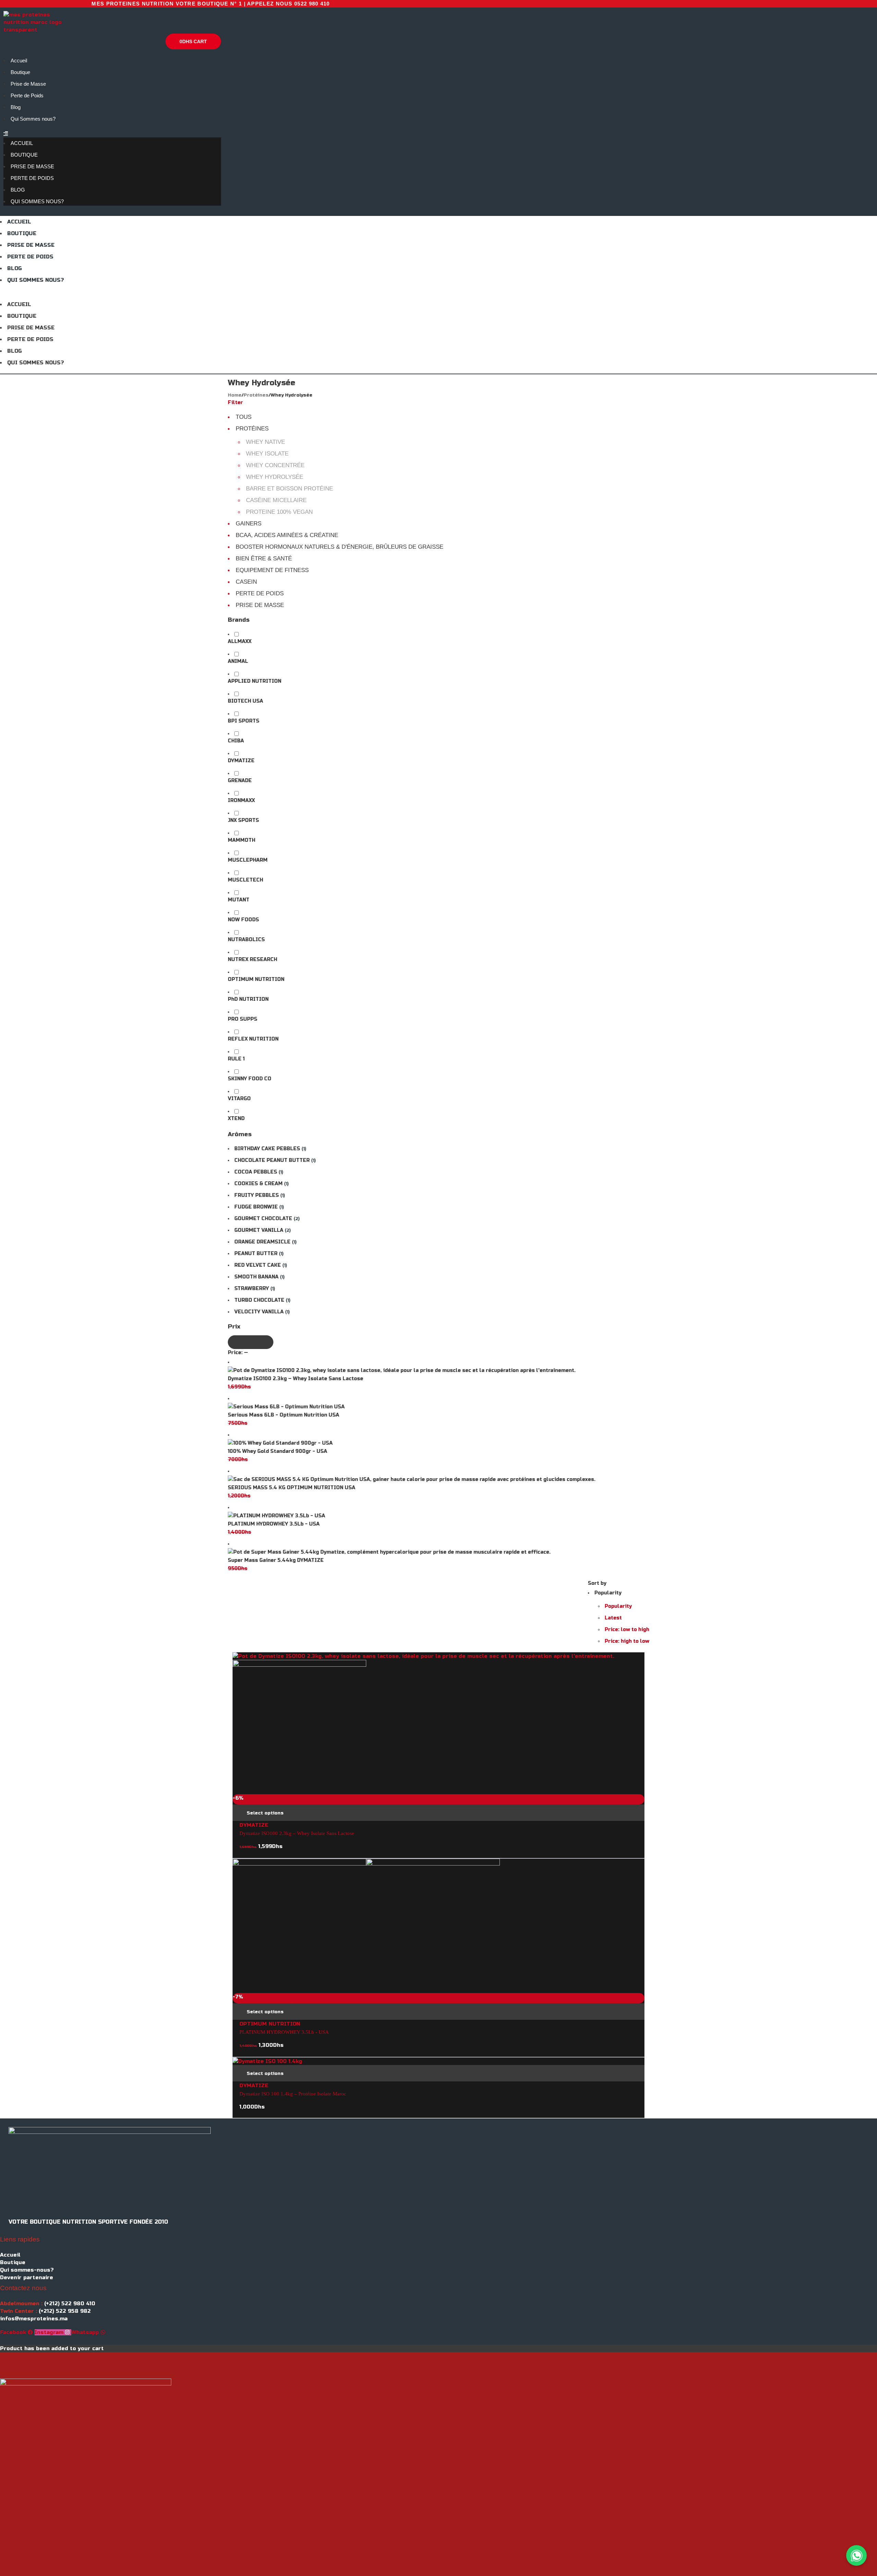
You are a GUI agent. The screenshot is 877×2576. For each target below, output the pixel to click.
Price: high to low (627, 1641)
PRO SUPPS (243, 1019)
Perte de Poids (27, 95)
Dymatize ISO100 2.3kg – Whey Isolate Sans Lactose (297, 1833)
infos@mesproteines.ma (34, 2319)
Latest (613, 1618)
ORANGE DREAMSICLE (262, 1242)
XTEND (236, 1119)
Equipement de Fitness (272, 570)
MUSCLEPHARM (248, 860)
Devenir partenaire (27, 2277)
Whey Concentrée (275, 465)
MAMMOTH (242, 840)
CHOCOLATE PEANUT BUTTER (272, 1160)
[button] (112, 134)
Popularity (618, 1606)
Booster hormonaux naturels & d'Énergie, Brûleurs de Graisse (339, 547)
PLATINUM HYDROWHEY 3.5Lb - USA (284, 2032)
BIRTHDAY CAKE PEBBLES (267, 1149)
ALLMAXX (240, 641)
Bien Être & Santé (264, 558)
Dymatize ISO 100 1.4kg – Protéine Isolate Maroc (293, 2094)
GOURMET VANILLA (259, 1230)
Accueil (19, 60)
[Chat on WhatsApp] (856, 2555)
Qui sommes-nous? (27, 2270)
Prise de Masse (28, 84)
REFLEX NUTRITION (253, 1039)
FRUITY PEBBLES (257, 1195)
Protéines (256, 395)
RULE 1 (236, 1059)
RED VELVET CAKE (258, 1265)
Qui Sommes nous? (33, 119)
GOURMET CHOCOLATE (263, 1219)
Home (235, 395)
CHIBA (236, 741)
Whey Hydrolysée (275, 477)
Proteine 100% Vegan (279, 512)
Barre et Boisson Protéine (289, 489)
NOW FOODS (243, 920)
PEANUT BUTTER (256, 1254)
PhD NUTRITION (248, 999)
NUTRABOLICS (246, 940)
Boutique (20, 72)
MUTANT (239, 900)
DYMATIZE (241, 761)
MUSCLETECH (245, 880)
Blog (16, 107)
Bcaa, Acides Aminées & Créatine (287, 535)
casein (246, 582)
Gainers (249, 524)
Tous (244, 417)
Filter (235, 403)
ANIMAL (238, 661)
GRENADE (240, 781)
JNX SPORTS (243, 820)
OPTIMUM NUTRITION (256, 979)
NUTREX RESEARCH (252, 959)
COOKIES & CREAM (258, 1184)
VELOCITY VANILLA (259, 1312)
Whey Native (265, 442)
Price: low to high (627, 1630)
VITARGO (239, 1099)
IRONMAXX (241, 800)
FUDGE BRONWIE (256, 1207)
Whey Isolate (267, 454)
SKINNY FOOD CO (250, 1079)
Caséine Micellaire (276, 500)
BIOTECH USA (245, 701)
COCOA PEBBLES (256, 1172)
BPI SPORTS (244, 721)
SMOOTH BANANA (256, 1277)
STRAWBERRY (252, 1289)
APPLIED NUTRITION (255, 681)
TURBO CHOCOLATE (259, 1300)
